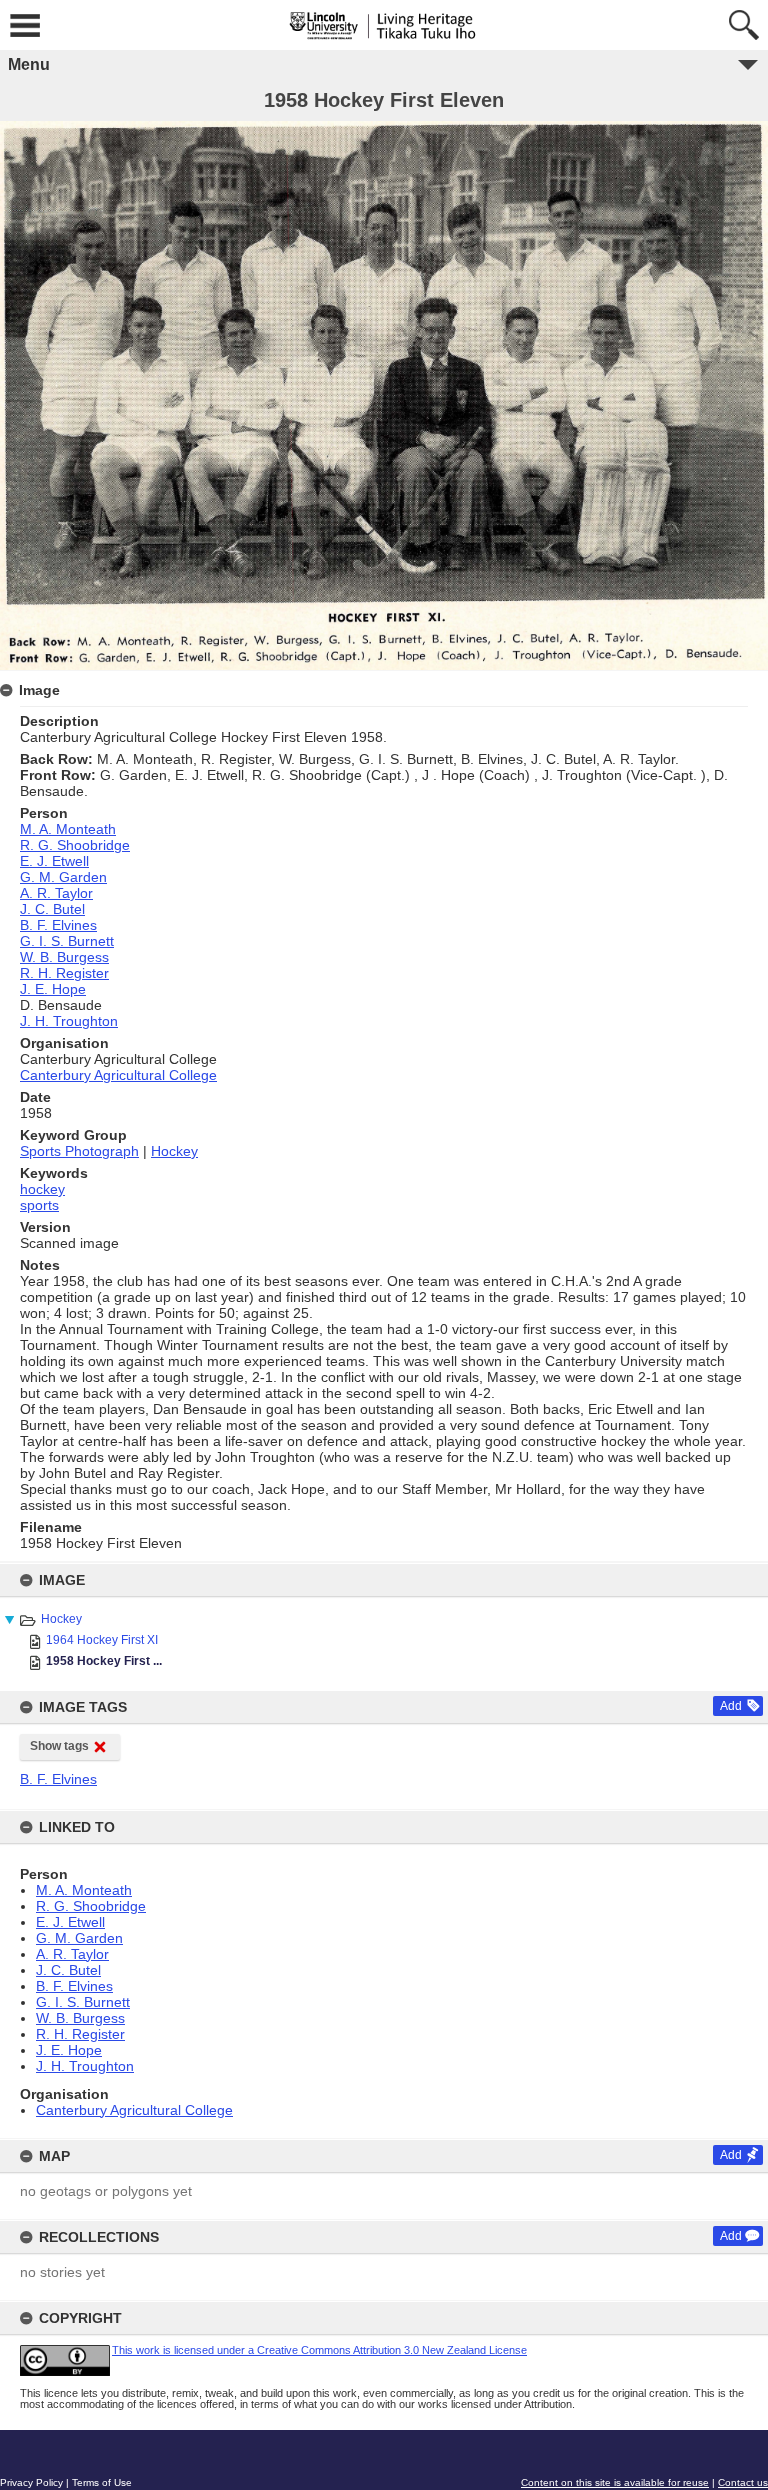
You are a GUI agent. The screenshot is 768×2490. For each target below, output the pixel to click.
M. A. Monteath (84, 1890)
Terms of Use (102, 2482)
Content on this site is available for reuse (615, 2482)
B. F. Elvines (74, 1986)
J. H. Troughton (85, 2066)
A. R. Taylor (72, 1954)
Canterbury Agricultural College (134, 2110)
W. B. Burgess (80, 2018)
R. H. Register (80, 2034)
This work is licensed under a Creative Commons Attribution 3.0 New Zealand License (319, 2350)
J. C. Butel (68, 1970)
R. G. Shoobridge (91, 1906)
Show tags (59, 1746)
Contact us (743, 2482)
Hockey (61, 1619)
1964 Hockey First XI (102, 1640)
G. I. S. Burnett (83, 2002)
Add (731, 1706)
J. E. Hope (69, 2050)
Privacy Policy (31, 2482)
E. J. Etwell (70, 1922)
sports (39, 1205)
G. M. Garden (79, 1938)
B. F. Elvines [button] (58, 1779)
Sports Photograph (79, 1151)
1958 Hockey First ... (104, 1661)
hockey (42, 1189)
